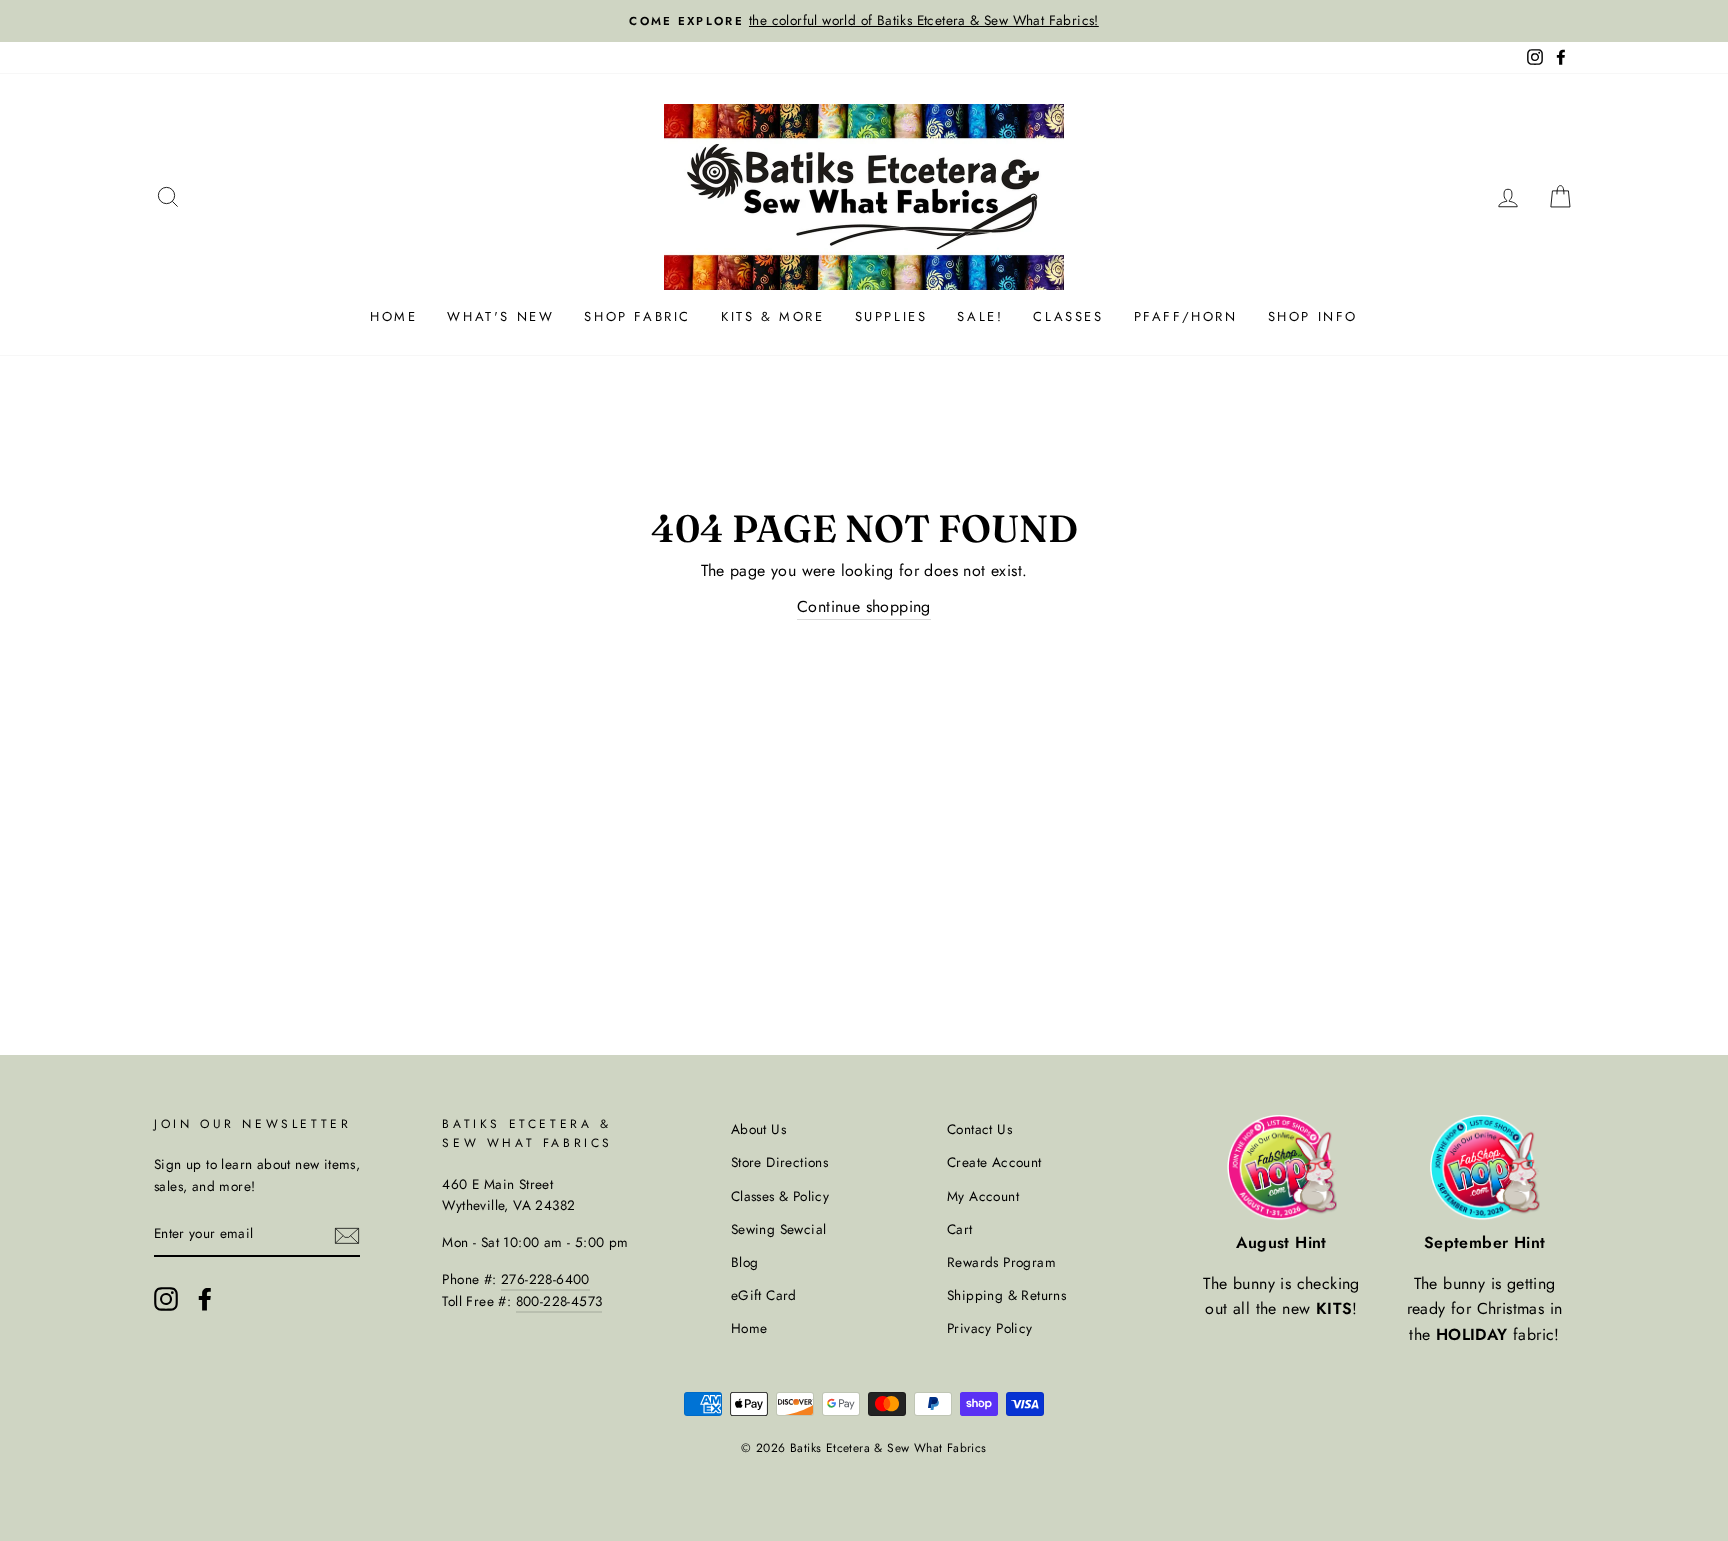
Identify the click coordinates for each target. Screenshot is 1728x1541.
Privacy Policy (990, 1328)
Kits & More (773, 316)
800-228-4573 (559, 1301)
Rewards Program (1001, 1262)
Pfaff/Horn (1186, 316)
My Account (983, 1196)
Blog (745, 1262)
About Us (758, 1129)
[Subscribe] (347, 1235)
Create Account (994, 1162)
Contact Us (979, 1129)
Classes (1068, 316)
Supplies (891, 316)
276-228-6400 (545, 1279)
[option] (864, 21)
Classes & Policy (780, 1196)
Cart (960, 1229)
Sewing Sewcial (779, 1229)
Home (393, 316)
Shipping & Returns (1006, 1295)
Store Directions (779, 1162)
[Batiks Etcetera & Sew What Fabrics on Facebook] (205, 1299)
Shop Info (1313, 316)
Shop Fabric (637, 316)
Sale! (980, 316)
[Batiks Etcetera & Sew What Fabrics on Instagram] (166, 1299)
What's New (500, 316)
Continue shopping (864, 606)
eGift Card (764, 1295)
